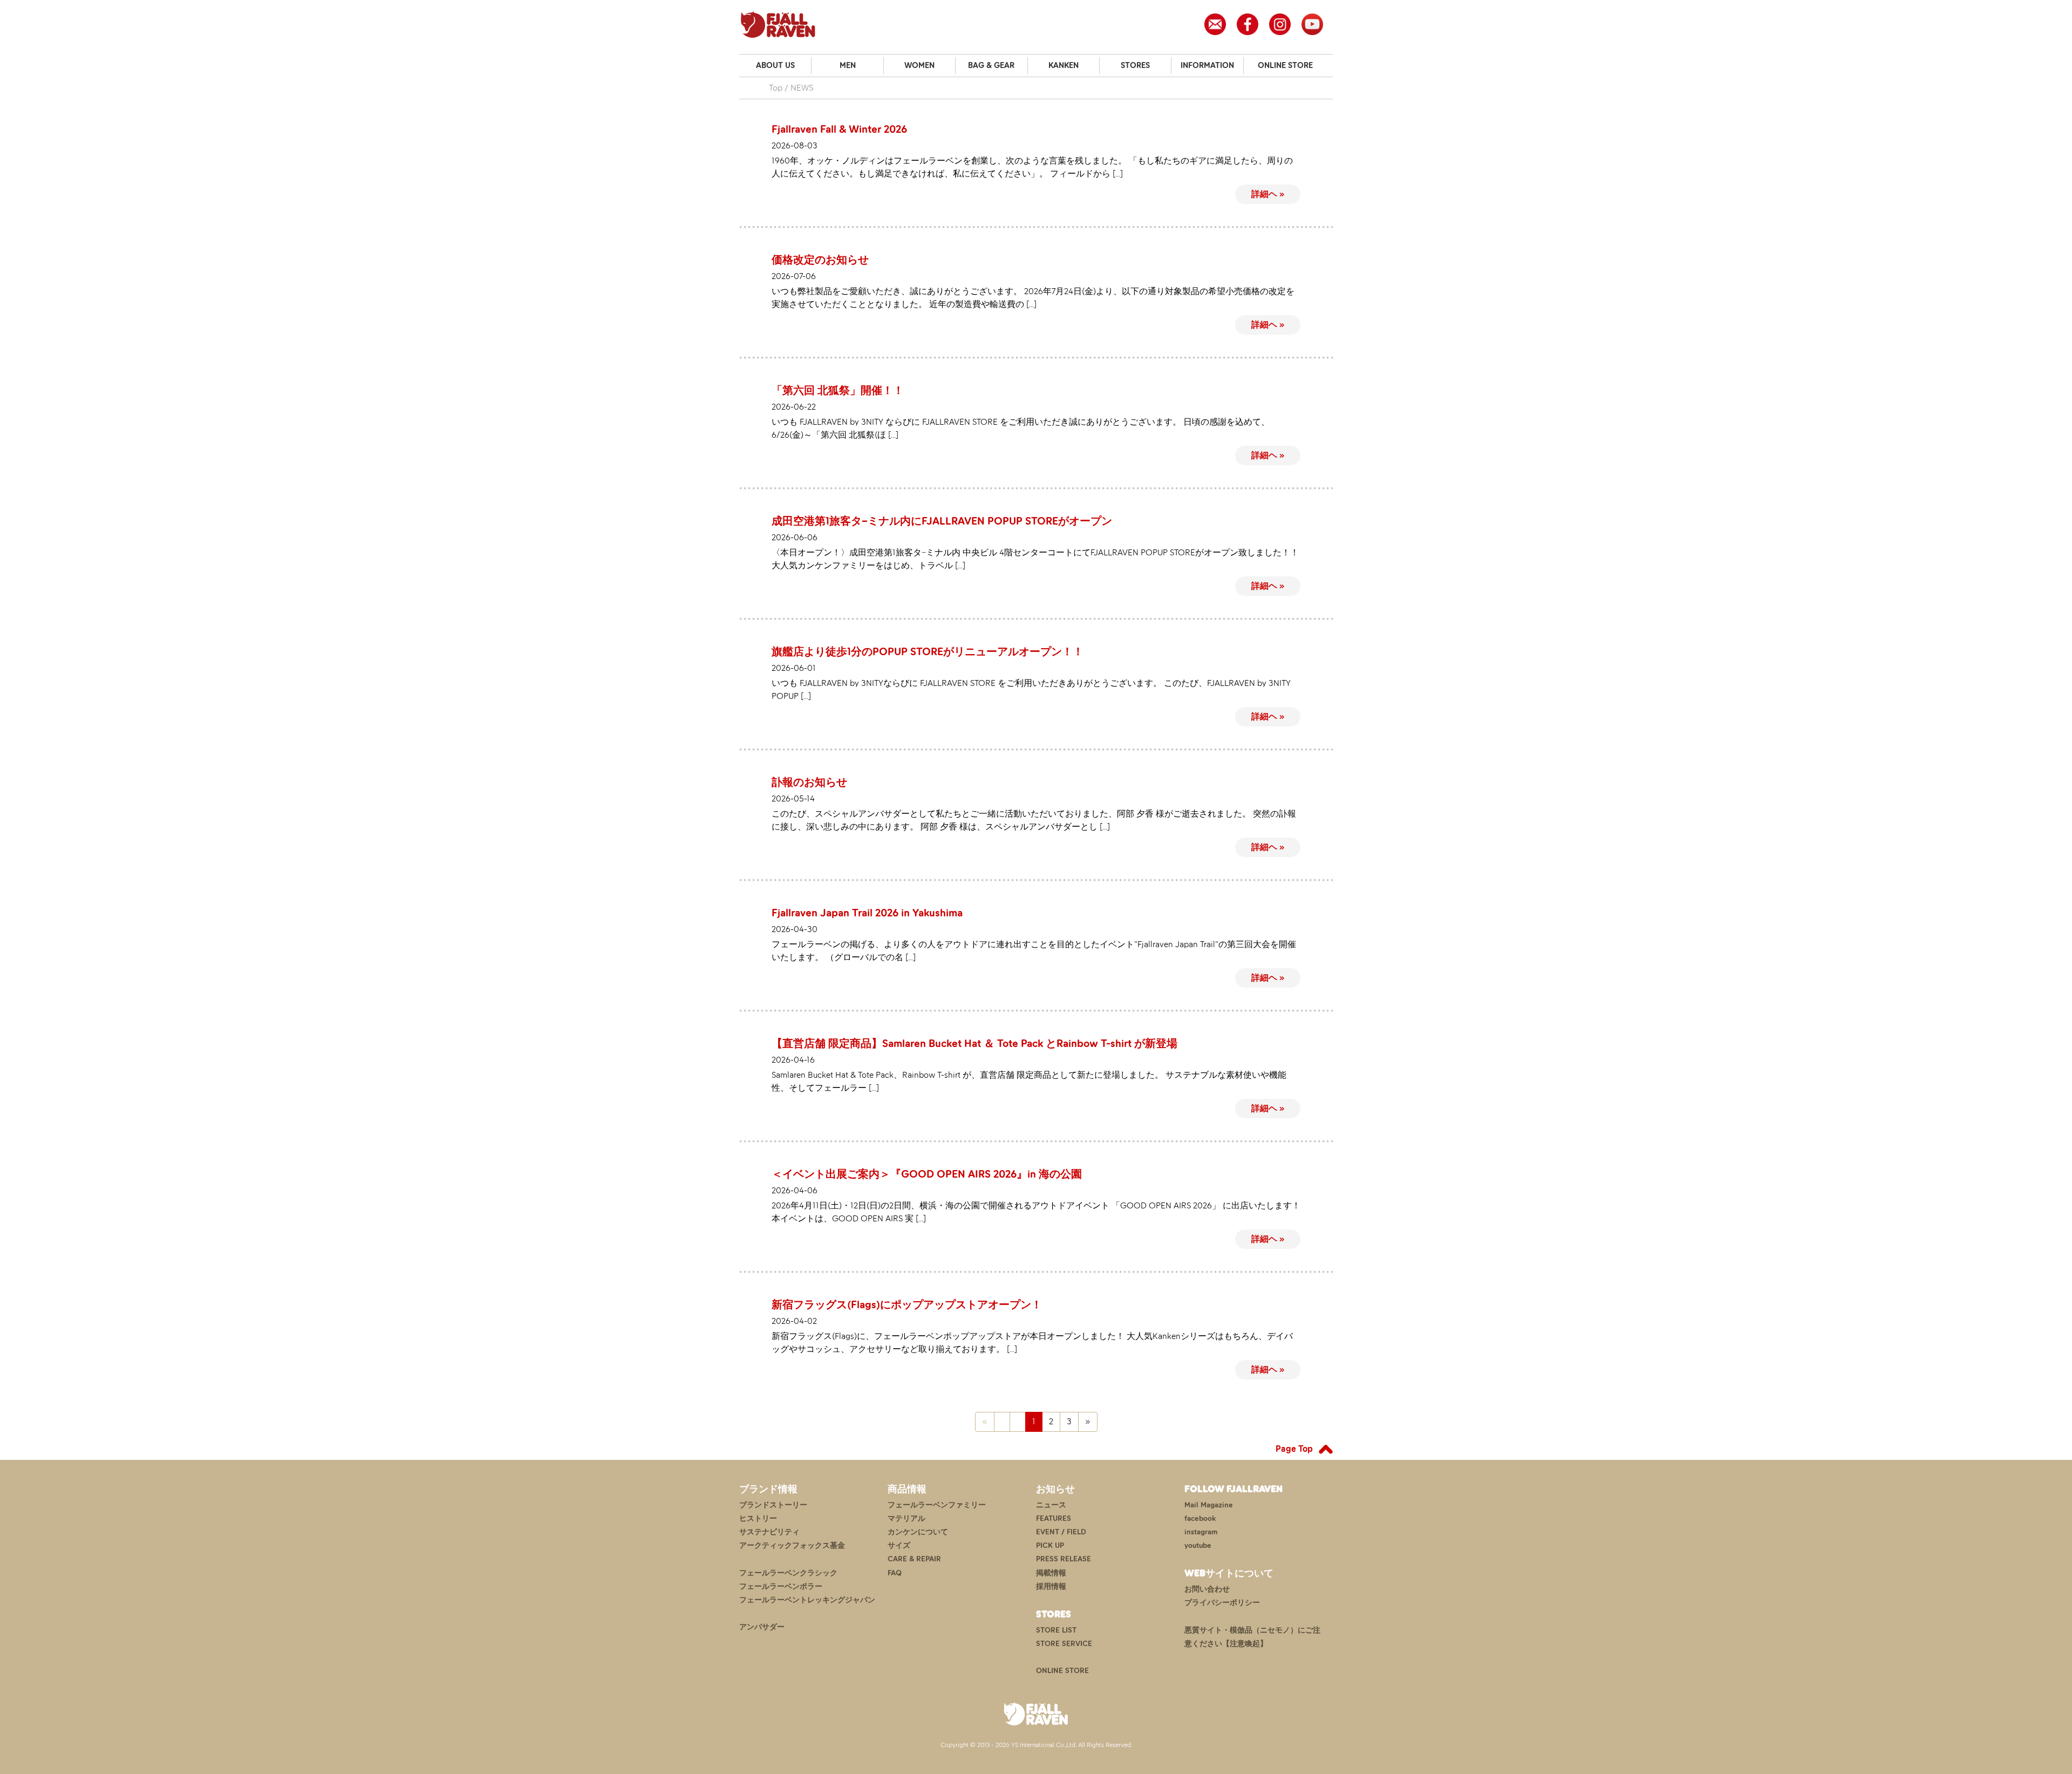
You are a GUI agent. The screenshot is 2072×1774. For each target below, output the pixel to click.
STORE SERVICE (1064, 1644)
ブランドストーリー (773, 1505)
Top (776, 88)
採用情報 (1051, 1586)
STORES (1135, 65)
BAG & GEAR (991, 65)
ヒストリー (758, 1518)
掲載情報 (1051, 1573)
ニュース (1051, 1505)
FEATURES (1054, 1518)
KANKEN (1064, 65)
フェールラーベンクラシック (788, 1573)
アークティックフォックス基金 (792, 1545)
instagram (1201, 1532)
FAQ (895, 1573)
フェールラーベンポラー (781, 1586)
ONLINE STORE (1285, 65)
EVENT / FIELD (1061, 1532)
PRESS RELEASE (1064, 1559)
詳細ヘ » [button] (1268, 194)
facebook (1200, 1518)
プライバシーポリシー (1222, 1603)
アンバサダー (762, 1627)
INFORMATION (1207, 65)
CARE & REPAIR (914, 1559)
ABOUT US (775, 65)
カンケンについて (918, 1532)
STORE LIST (1056, 1630)
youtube (1198, 1545)
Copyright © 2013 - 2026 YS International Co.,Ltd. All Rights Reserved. (1036, 1745)
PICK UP (1050, 1545)
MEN (848, 65)
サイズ (899, 1545)
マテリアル (906, 1518)
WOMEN (919, 65)
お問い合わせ (1207, 1589)
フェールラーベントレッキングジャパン (807, 1600)
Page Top (1294, 1449)
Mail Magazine (1209, 1505)
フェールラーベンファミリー (937, 1505)
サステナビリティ (769, 1532)
